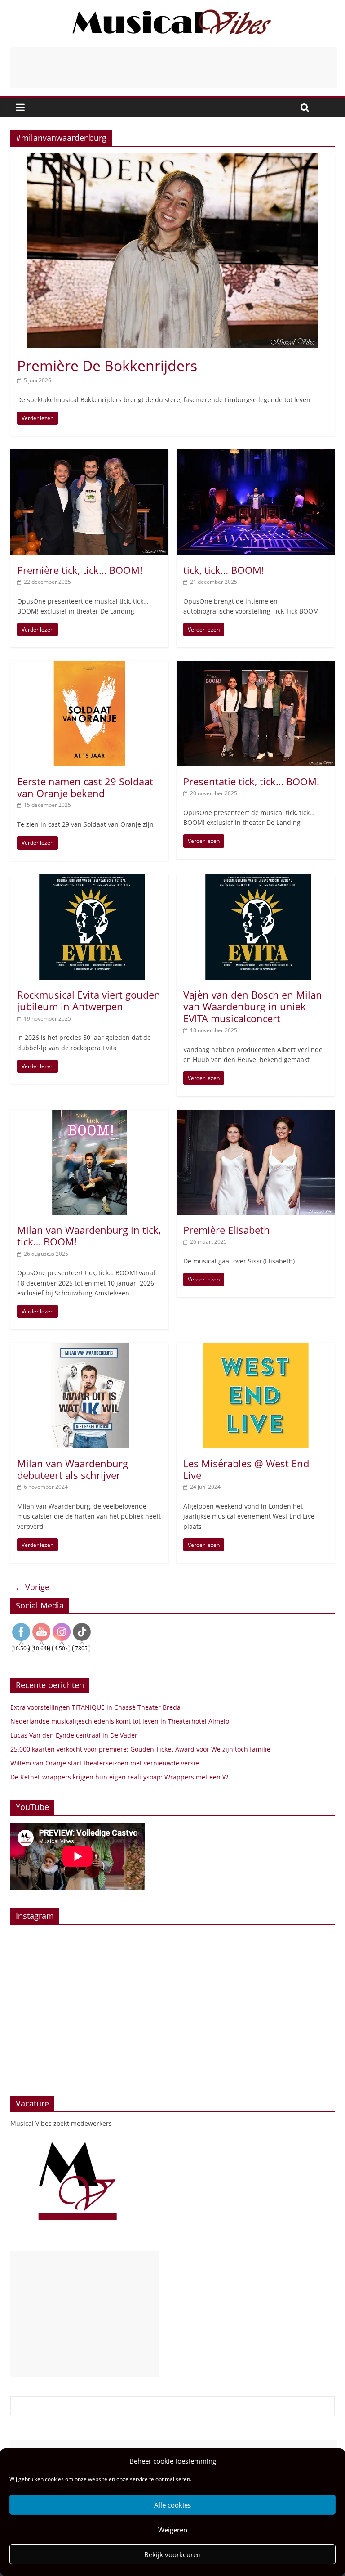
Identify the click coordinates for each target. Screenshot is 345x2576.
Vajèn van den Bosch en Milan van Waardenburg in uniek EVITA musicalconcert (253, 1006)
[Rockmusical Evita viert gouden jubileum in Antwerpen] (89, 880)
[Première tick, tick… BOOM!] (89, 455)
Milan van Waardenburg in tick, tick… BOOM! (89, 1236)
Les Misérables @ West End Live (246, 1469)
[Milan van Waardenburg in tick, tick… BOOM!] (89, 1115)
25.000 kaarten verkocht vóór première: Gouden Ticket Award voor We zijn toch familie (140, 1749)
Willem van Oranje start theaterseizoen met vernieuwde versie (105, 1763)
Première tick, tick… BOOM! (80, 570)
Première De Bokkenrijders (107, 365)
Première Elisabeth (227, 1230)
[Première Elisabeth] (256, 1115)
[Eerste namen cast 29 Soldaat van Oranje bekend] (89, 666)
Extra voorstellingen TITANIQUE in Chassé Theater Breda (95, 1707)
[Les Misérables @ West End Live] (256, 1348)
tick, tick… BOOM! (224, 570)
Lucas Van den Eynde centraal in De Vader (74, 1735)
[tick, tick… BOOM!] (256, 455)
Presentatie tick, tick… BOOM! (251, 781)
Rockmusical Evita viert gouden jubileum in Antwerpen (89, 1000)
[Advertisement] (174, 67)
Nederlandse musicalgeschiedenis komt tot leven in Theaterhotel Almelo (120, 1721)
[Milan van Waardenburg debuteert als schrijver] (89, 1348)
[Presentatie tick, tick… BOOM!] (256, 666)
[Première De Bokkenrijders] (172, 159)
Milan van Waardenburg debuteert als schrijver (73, 1469)
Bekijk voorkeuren (172, 2554)
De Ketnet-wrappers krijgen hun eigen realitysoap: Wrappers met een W (119, 1777)
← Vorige (32, 1587)
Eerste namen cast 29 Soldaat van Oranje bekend (85, 787)
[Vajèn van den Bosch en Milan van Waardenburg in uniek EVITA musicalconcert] (256, 880)
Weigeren (173, 2530)
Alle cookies (172, 2505)
